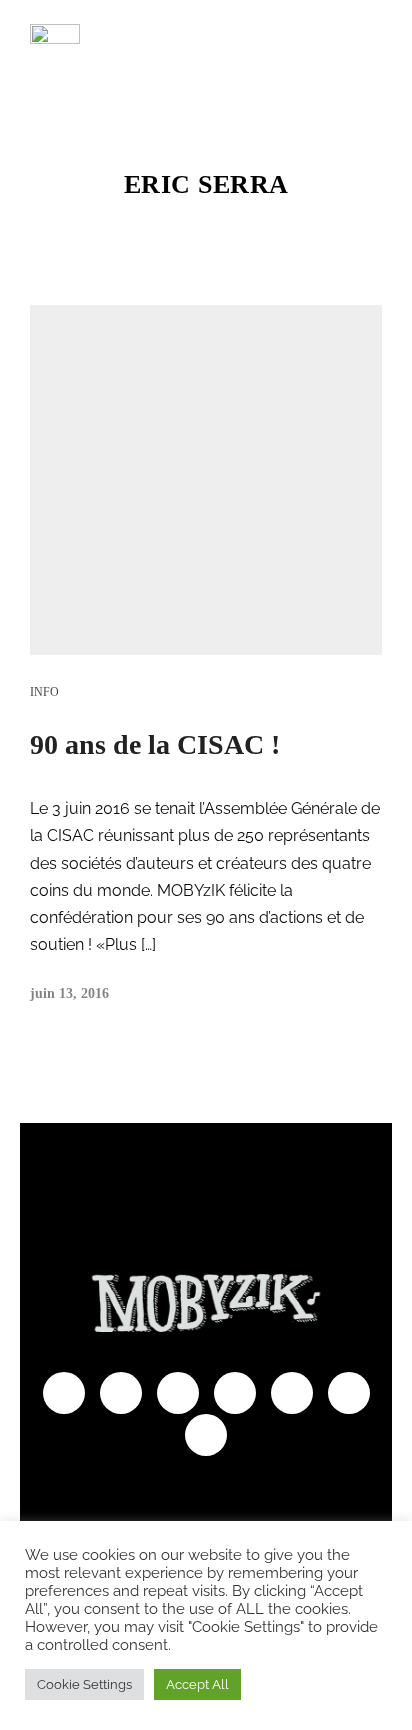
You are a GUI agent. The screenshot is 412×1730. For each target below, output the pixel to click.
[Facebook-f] (64, 1393)
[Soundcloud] (292, 1393)
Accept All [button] (197, 1684)
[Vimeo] (349, 1393)
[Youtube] (121, 1393)
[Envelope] (206, 1435)
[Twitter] (178, 1393)
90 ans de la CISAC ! (155, 744)
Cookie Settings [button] (84, 1684)
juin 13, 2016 (69, 993)
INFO (44, 692)
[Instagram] (235, 1393)
